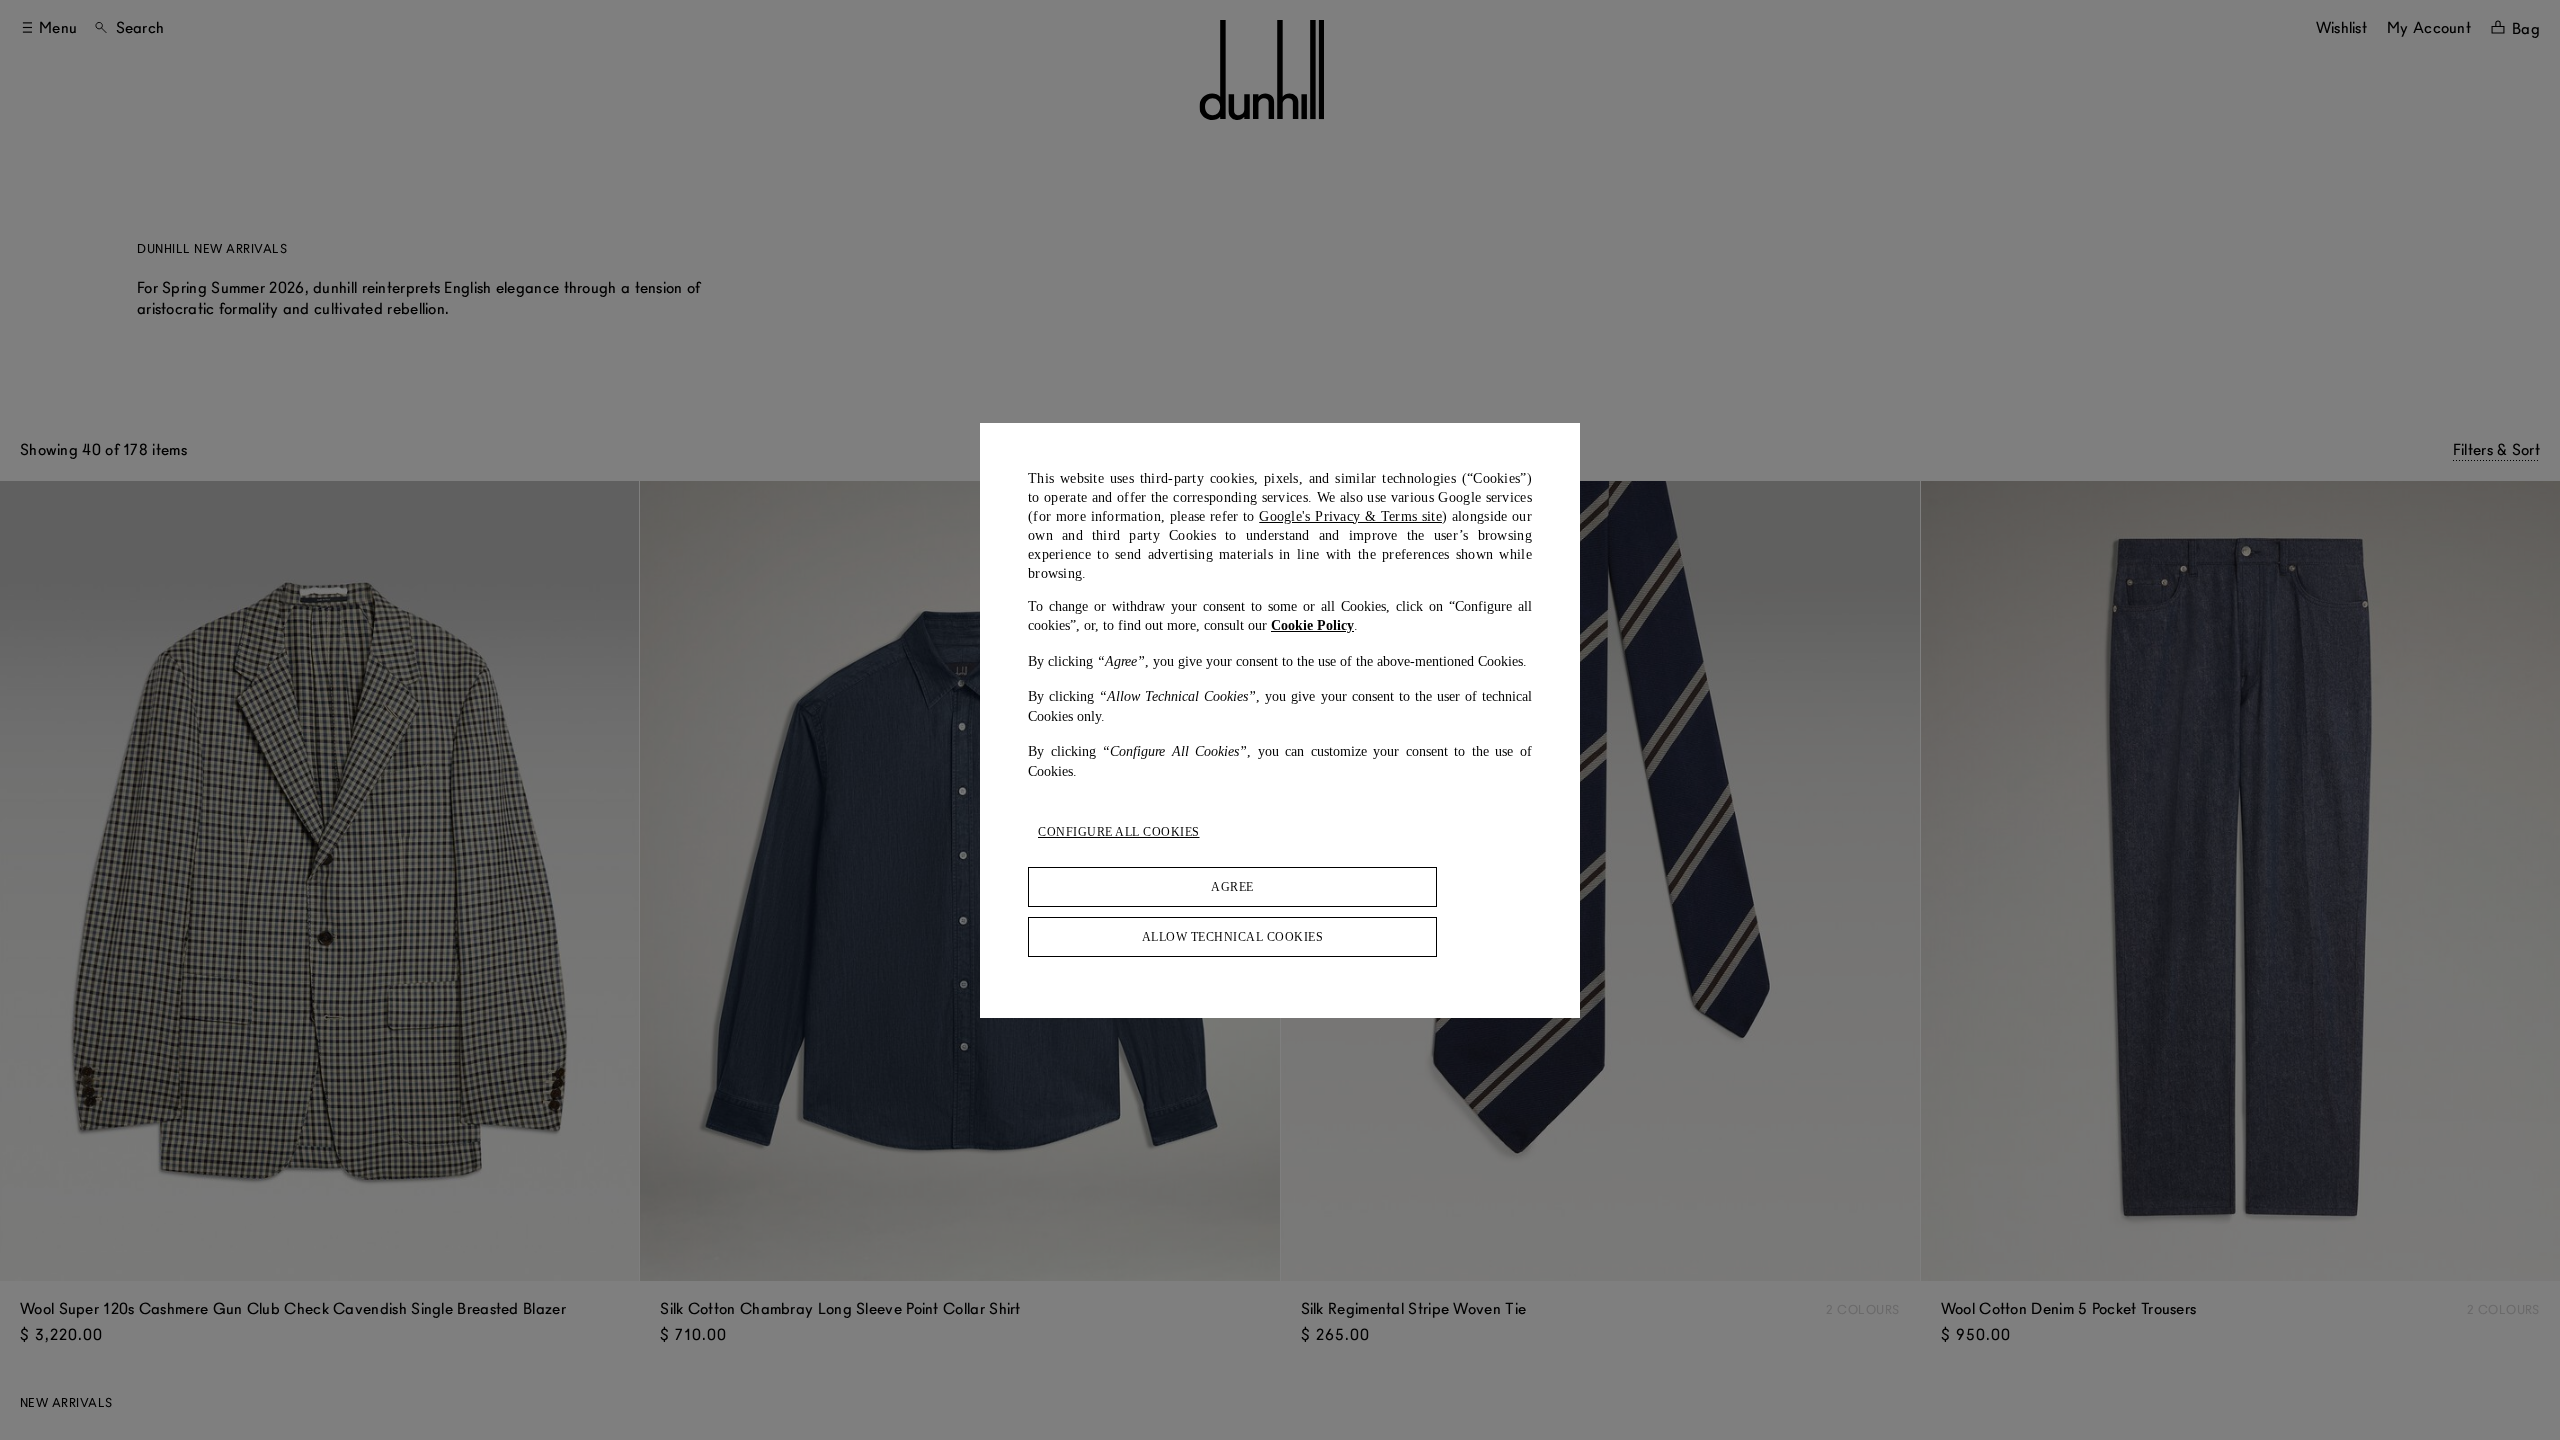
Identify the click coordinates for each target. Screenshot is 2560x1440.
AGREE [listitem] (1232, 887)
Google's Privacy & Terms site (1350, 516)
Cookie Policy (1312, 625)
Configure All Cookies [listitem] (1119, 832)
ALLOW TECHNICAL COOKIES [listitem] (1233, 937)
